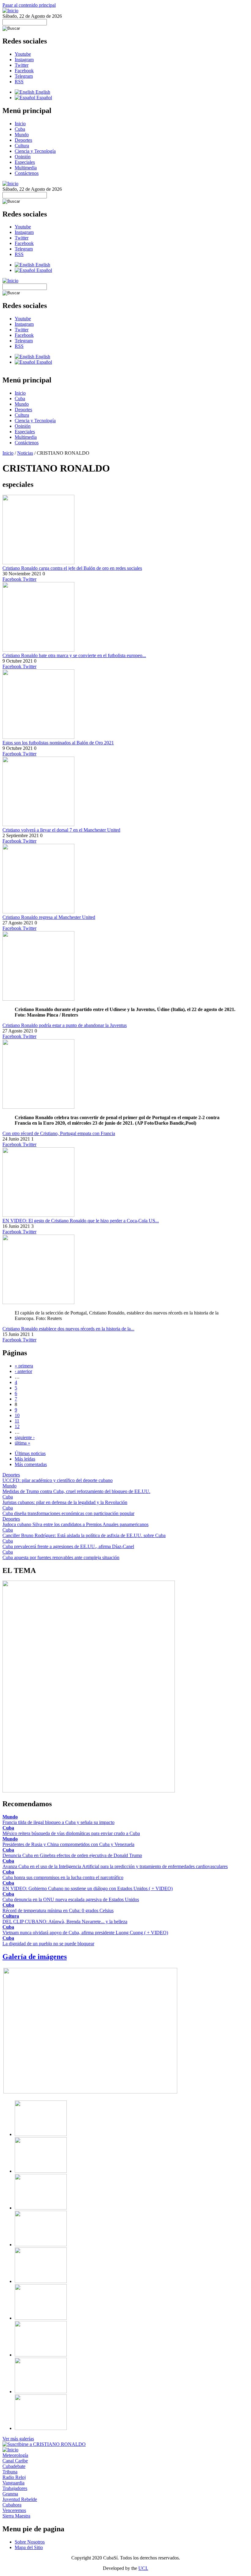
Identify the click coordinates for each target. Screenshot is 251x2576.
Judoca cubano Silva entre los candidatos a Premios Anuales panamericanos (75, 1524)
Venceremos (14, 2510)
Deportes (23, 140)
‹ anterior (23, 1371)
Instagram (24, 60)
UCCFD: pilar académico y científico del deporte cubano (58, 1480)
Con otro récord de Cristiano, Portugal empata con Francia (59, 1133)
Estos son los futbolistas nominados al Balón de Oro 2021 (58, 743)
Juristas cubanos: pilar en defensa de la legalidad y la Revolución (65, 1502)
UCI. (143, 2568)
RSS (19, 82)
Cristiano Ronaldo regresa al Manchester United (49, 917)
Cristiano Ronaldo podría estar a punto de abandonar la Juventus (65, 1025)
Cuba (20, 129)
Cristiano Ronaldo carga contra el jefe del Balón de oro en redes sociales (72, 568)
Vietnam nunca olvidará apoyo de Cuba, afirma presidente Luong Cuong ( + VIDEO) (85, 1933)
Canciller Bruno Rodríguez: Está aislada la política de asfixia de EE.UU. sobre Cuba (84, 1535)
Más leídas (25, 1459)
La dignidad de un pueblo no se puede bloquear (48, 1944)
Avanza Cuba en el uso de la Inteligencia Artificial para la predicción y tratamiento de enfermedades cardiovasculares (115, 1866)
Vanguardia (13, 2483)
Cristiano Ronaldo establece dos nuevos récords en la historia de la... (68, 1329)
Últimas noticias (30, 1453)
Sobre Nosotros (30, 2542)
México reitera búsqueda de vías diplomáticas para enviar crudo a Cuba (71, 1833)
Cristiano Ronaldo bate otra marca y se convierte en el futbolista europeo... (74, 655)
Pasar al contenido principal (29, 5)
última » (22, 1443)
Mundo (22, 135)
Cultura (22, 146)
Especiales (25, 162)
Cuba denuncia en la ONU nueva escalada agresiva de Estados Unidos (71, 1899)
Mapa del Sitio (29, 2547)
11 (17, 1421)
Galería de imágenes (35, 1957)
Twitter (22, 65)
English (42, 92)
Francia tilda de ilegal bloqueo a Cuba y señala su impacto (58, 1822)
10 (17, 1415)
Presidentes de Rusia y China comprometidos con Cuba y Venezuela (68, 1844)
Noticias (25, 453)
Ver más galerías (18, 2439)
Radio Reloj (14, 2477)
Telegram (24, 76)
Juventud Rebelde (20, 2499)
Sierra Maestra (16, 2516)
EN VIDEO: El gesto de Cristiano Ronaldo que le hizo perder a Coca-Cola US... (81, 1221)
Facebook (24, 71)
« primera (24, 1366)
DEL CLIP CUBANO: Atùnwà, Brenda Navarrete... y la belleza (65, 1922)
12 (17, 1426)
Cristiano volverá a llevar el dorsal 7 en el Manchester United (61, 830)
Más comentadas (31, 1464)
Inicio (20, 124)
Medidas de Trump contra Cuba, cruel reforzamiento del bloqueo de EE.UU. (76, 1491)
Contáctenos (27, 173)
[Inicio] (10, 11)
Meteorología (15, 2455)
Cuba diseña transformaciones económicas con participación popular (68, 1513)
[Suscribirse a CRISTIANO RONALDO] (44, 2444)
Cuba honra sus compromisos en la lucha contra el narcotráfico (63, 1877)
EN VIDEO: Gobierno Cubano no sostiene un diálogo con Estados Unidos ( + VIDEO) (88, 1888)
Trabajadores (15, 2488)
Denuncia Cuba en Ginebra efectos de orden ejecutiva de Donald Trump (72, 1855)
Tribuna (10, 2472)
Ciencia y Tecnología (35, 151)
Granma (10, 2494)
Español (44, 98)
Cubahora (12, 2505)
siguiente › (25, 1437)
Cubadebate (14, 2466)
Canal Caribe (15, 2461)
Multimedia (26, 168)
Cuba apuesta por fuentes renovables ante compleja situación (61, 1557)
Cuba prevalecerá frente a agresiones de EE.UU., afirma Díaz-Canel (68, 1546)
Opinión (23, 157)
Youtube (23, 54)
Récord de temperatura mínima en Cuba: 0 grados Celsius (58, 1910)
